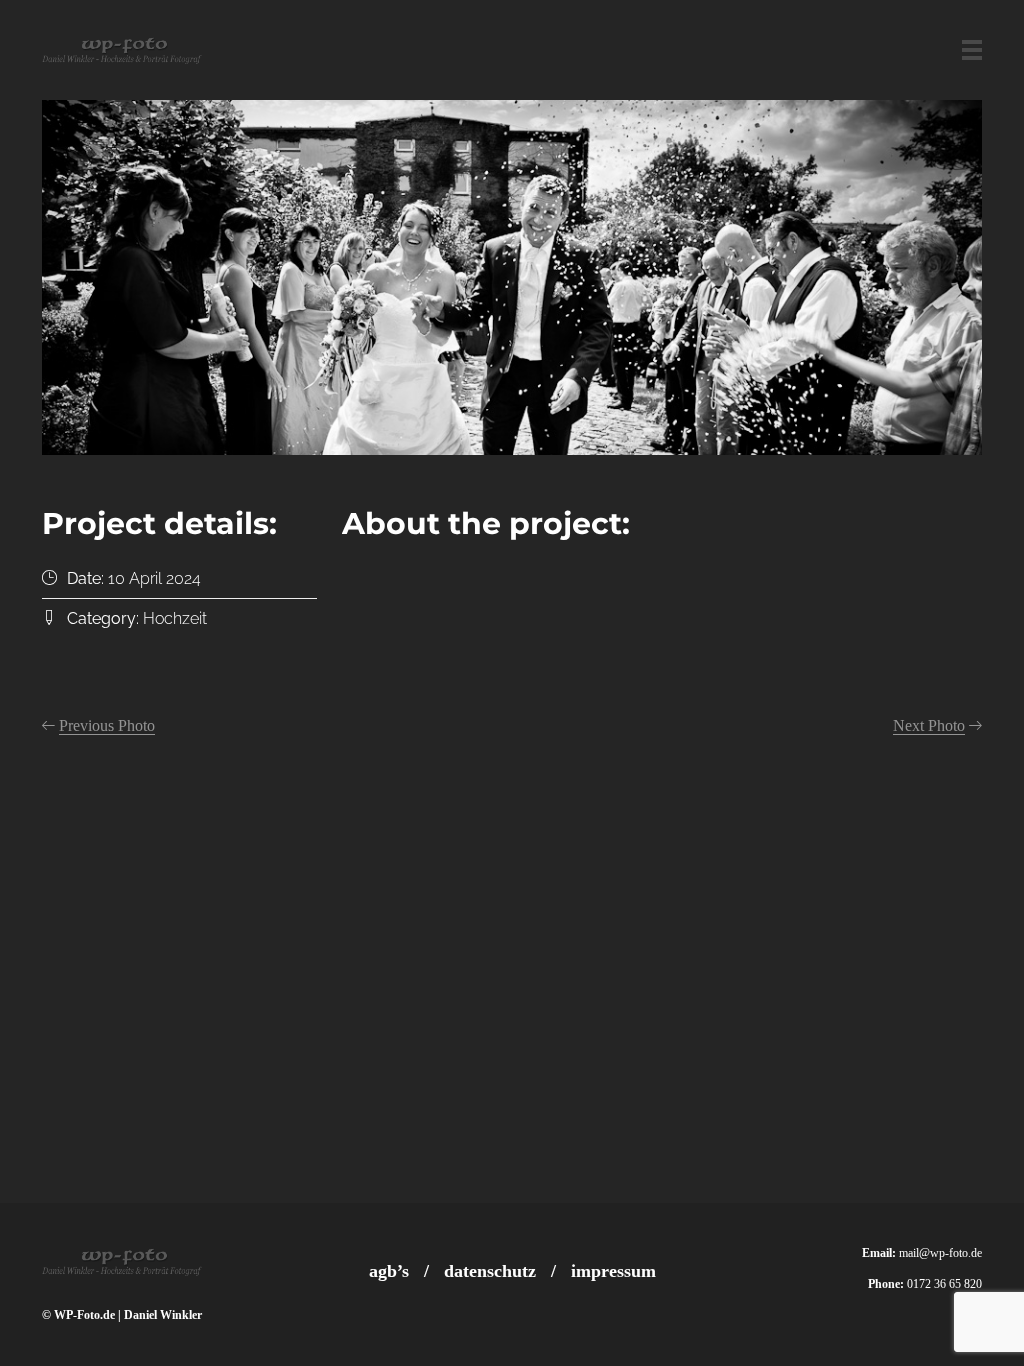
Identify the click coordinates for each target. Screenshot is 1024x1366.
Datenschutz (490, 1271)
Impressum (613, 1271)
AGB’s (389, 1271)
